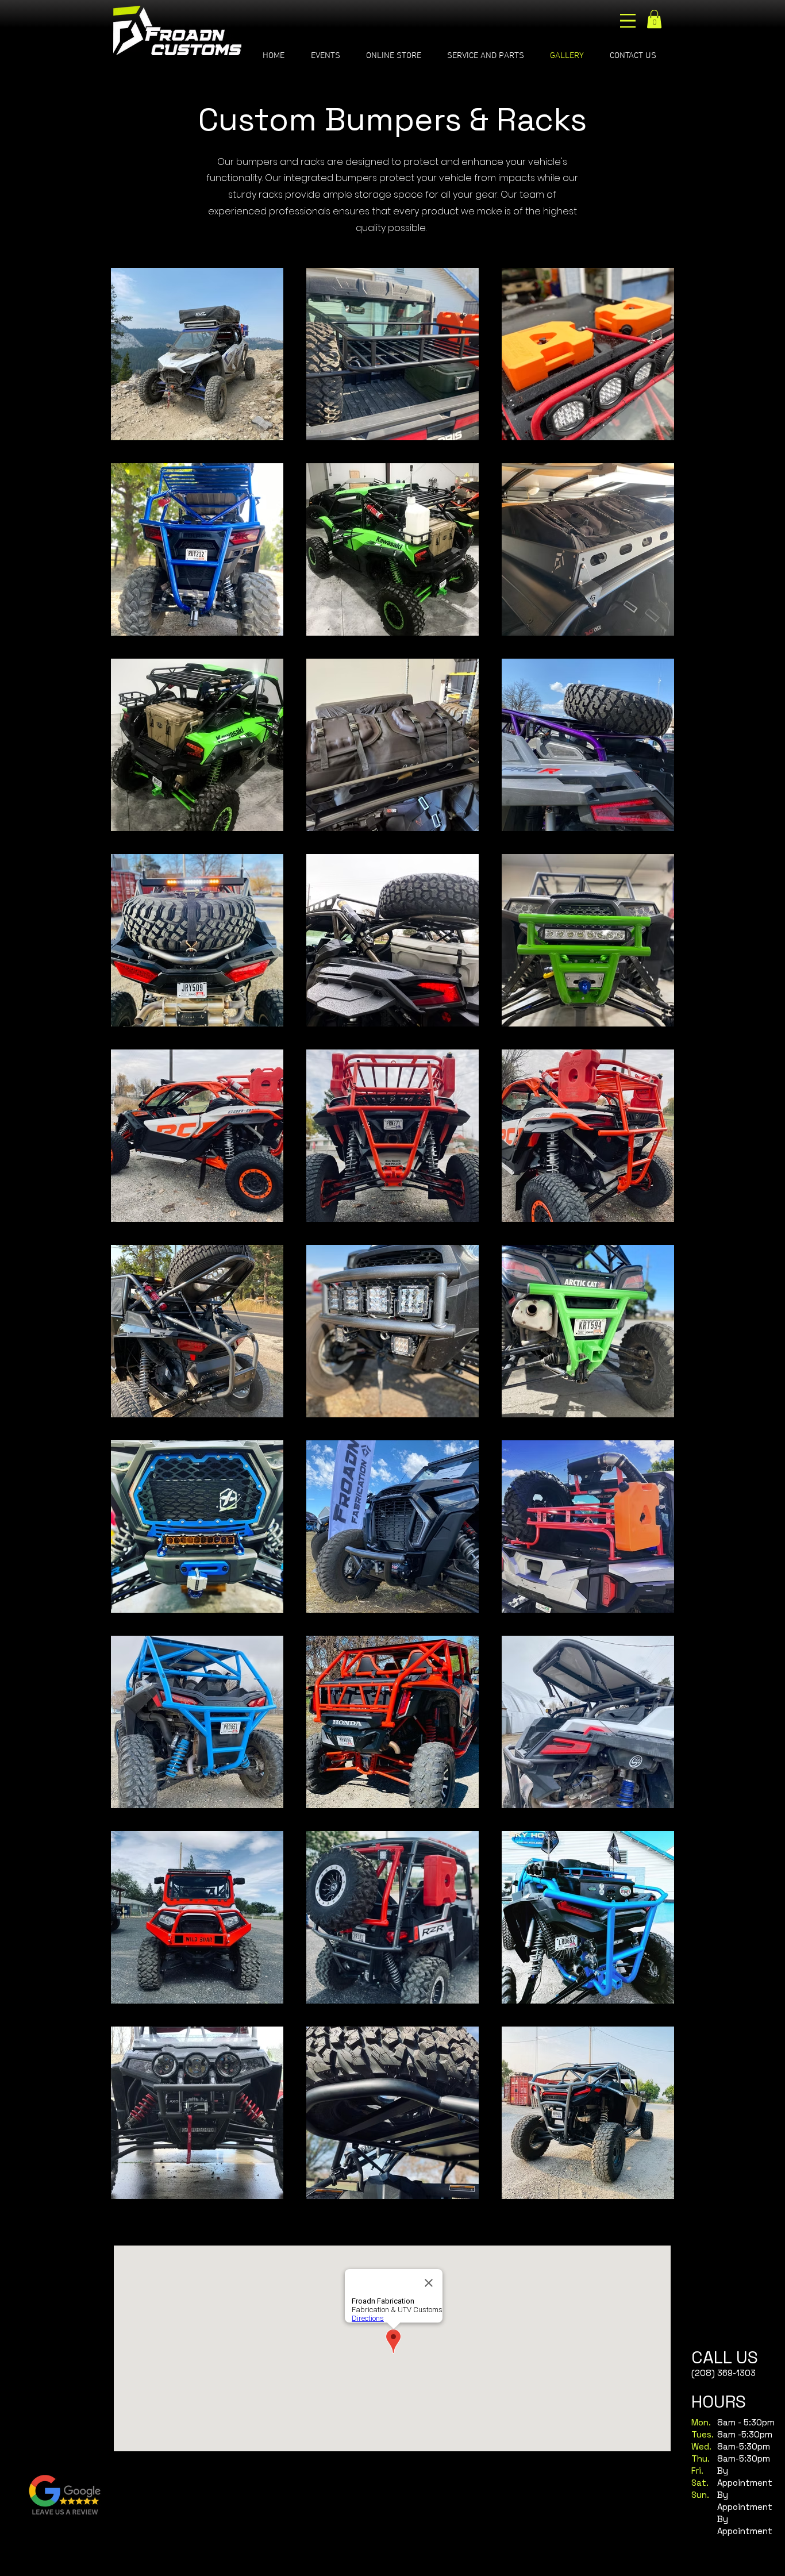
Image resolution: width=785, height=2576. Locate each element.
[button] (654, 19)
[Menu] (628, 21)
